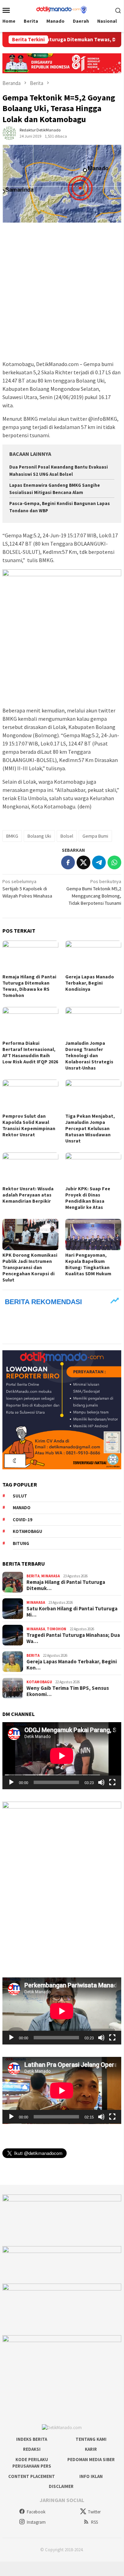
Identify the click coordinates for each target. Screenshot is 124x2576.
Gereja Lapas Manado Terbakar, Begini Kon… (72, 1665)
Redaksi (32, 2449)
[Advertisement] (62, 292)
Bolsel (67, 836)
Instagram (36, 2522)
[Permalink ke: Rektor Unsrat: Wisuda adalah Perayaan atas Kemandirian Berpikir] (30, 1168)
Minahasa (50, 1576)
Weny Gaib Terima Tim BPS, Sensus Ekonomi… (68, 1691)
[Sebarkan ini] (68, 862)
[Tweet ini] (83, 862)
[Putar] (11, 1782)
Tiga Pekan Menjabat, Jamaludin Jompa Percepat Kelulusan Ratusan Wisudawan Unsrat (90, 1128)
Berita (33, 1576)
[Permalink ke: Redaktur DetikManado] (9, 132)
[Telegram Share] (99, 862)
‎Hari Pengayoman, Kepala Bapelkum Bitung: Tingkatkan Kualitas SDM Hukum (88, 1264)
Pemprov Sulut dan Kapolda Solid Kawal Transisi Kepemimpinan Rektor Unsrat (29, 1125)
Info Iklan (91, 2476)
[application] (62, 1756)
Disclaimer (61, 2486)
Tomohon (57, 1629)
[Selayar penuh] (112, 1782)
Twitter (94, 2512)
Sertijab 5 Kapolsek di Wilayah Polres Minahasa (27, 889)
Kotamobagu (27, 1531)
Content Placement (32, 2476)
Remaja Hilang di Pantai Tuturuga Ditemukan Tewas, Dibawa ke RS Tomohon (29, 986)
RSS (94, 2522)
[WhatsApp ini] (114, 862)
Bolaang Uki (39, 836)
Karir (91, 2449)
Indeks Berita (32, 2439)
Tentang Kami (91, 2439)
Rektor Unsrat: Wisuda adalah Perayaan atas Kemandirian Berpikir (28, 1195)
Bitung (21, 1543)
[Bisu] (101, 1782)
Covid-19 (22, 1520)
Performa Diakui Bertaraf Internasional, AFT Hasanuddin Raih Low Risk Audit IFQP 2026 (30, 1052)
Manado (22, 1508)
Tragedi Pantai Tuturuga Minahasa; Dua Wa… (73, 1638)
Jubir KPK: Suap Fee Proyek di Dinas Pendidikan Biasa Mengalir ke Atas (88, 1198)
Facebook (36, 2512)
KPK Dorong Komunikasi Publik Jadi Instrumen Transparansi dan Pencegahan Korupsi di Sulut (30, 1267)
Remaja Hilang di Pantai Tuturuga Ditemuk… (66, 1585)
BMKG (12, 836)
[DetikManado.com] (62, 9)
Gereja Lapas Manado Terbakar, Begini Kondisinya (90, 983)
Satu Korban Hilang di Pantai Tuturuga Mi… (72, 1612)
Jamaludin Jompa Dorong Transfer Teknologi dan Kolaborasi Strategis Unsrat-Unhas (89, 1055)
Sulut (20, 1496)
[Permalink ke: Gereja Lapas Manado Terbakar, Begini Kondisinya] (93, 956)
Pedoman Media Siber (91, 2460)
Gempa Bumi (95, 836)
